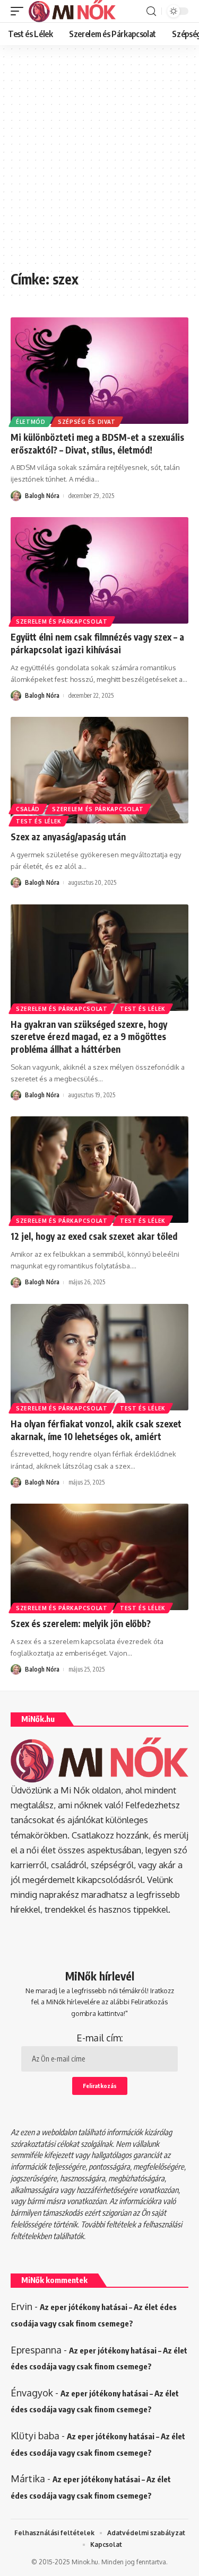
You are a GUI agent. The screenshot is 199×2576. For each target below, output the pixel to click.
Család (28, 809)
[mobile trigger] (20, 11)
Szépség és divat (87, 422)
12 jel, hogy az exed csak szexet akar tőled (94, 1236)
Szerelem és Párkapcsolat (62, 621)
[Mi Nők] (72, 11)
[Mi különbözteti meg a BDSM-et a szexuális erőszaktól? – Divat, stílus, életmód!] (99, 371)
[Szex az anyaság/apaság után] (99, 770)
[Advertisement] (99, 163)
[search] (151, 11)
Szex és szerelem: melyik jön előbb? (81, 1623)
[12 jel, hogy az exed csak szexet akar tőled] (99, 1170)
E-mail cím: (100, 2038)
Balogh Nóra (42, 496)
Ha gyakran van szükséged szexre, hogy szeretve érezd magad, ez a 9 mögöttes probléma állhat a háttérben (89, 1037)
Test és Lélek (39, 821)
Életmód (31, 422)
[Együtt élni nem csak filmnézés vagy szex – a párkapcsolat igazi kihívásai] (99, 570)
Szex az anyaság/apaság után (68, 837)
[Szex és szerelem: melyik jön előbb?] (99, 1557)
